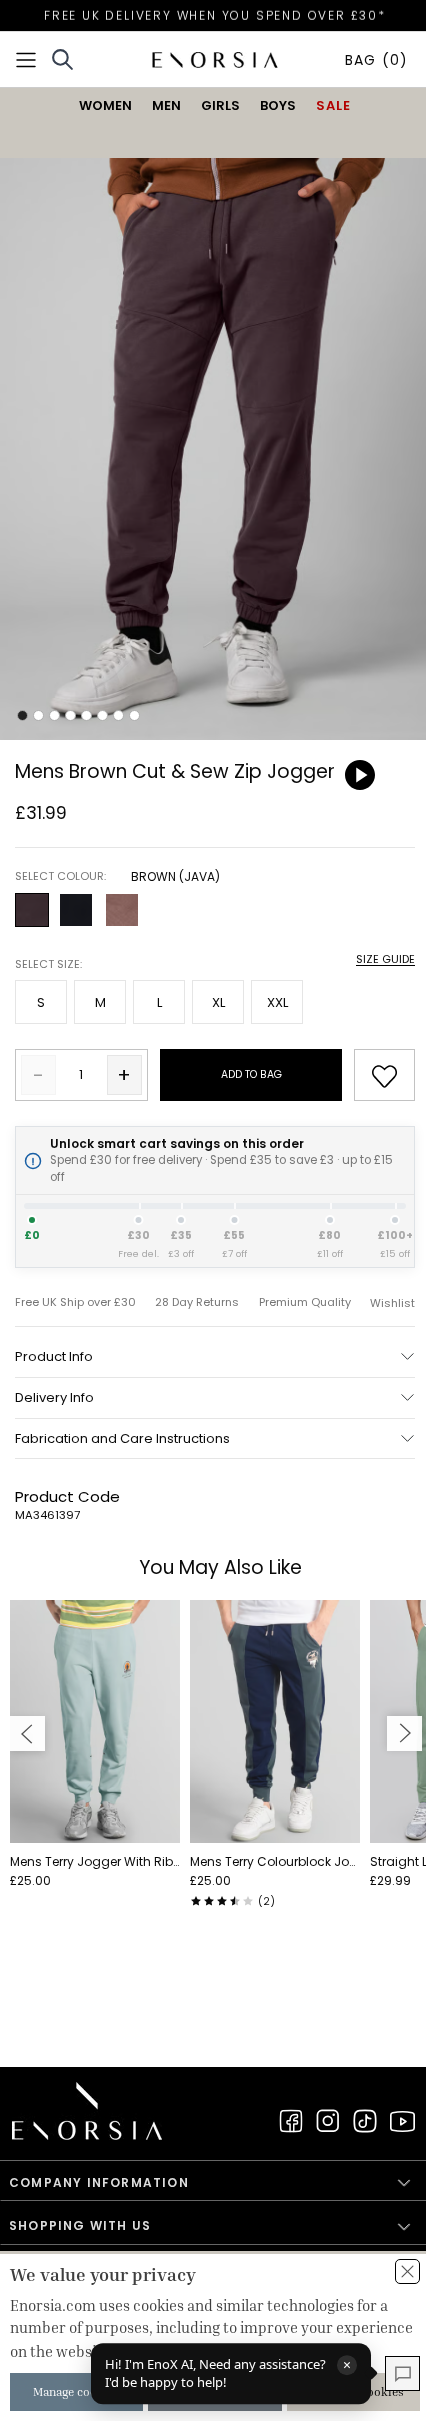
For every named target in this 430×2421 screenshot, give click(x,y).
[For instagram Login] (328, 2121)
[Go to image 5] (86, 715)
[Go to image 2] (38, 715)
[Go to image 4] (70, 715)
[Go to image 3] (54, 715)
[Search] (62, 59)
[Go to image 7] (118, 715)
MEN (166, 105)
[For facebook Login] (291, 2121)
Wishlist (392, 1303)
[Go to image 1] (22, 715)
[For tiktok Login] (365, 2121)
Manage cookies (76, 2391)
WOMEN (105, 105)
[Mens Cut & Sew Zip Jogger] (215, 418)
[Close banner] (407, 2271)
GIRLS (220, 105)
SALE (333, 105)
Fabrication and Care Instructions (122, 1438)
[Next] (404, 1733)
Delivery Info (54, 1397)
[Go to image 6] (102, 715)
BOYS (278, 105)
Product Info (54, 1356)
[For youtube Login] (402, 2121)
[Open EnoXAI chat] (402, 2373)
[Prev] (27, 1733)
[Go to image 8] (134, 715)
